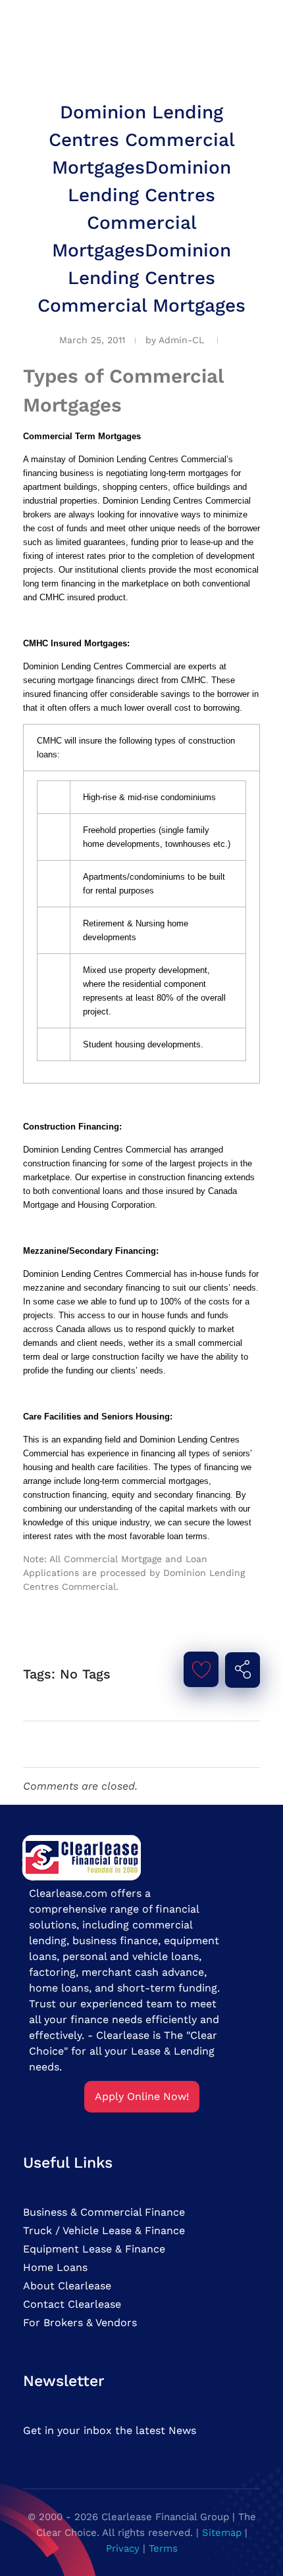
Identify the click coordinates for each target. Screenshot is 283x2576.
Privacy (123, 2548)
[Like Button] (201, 1669)
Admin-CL (181, 340)
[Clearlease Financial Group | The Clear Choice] (82, 1856)
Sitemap (222, 2533)
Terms (163, 2548)
